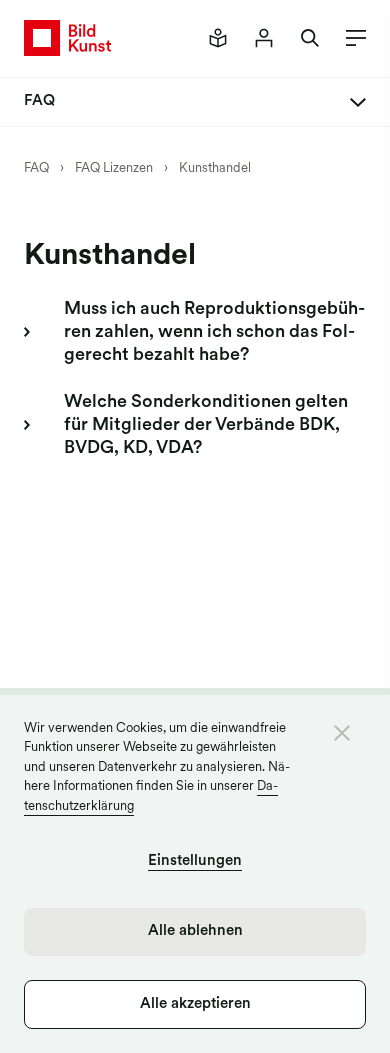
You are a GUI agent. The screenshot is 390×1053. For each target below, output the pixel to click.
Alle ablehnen (195, 931)
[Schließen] (342, 733)
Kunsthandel (215, 168)
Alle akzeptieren (195, 1004)
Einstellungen (195, 861)
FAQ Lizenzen (114, 168)
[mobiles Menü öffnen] (350, 38)
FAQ (36, 168)
